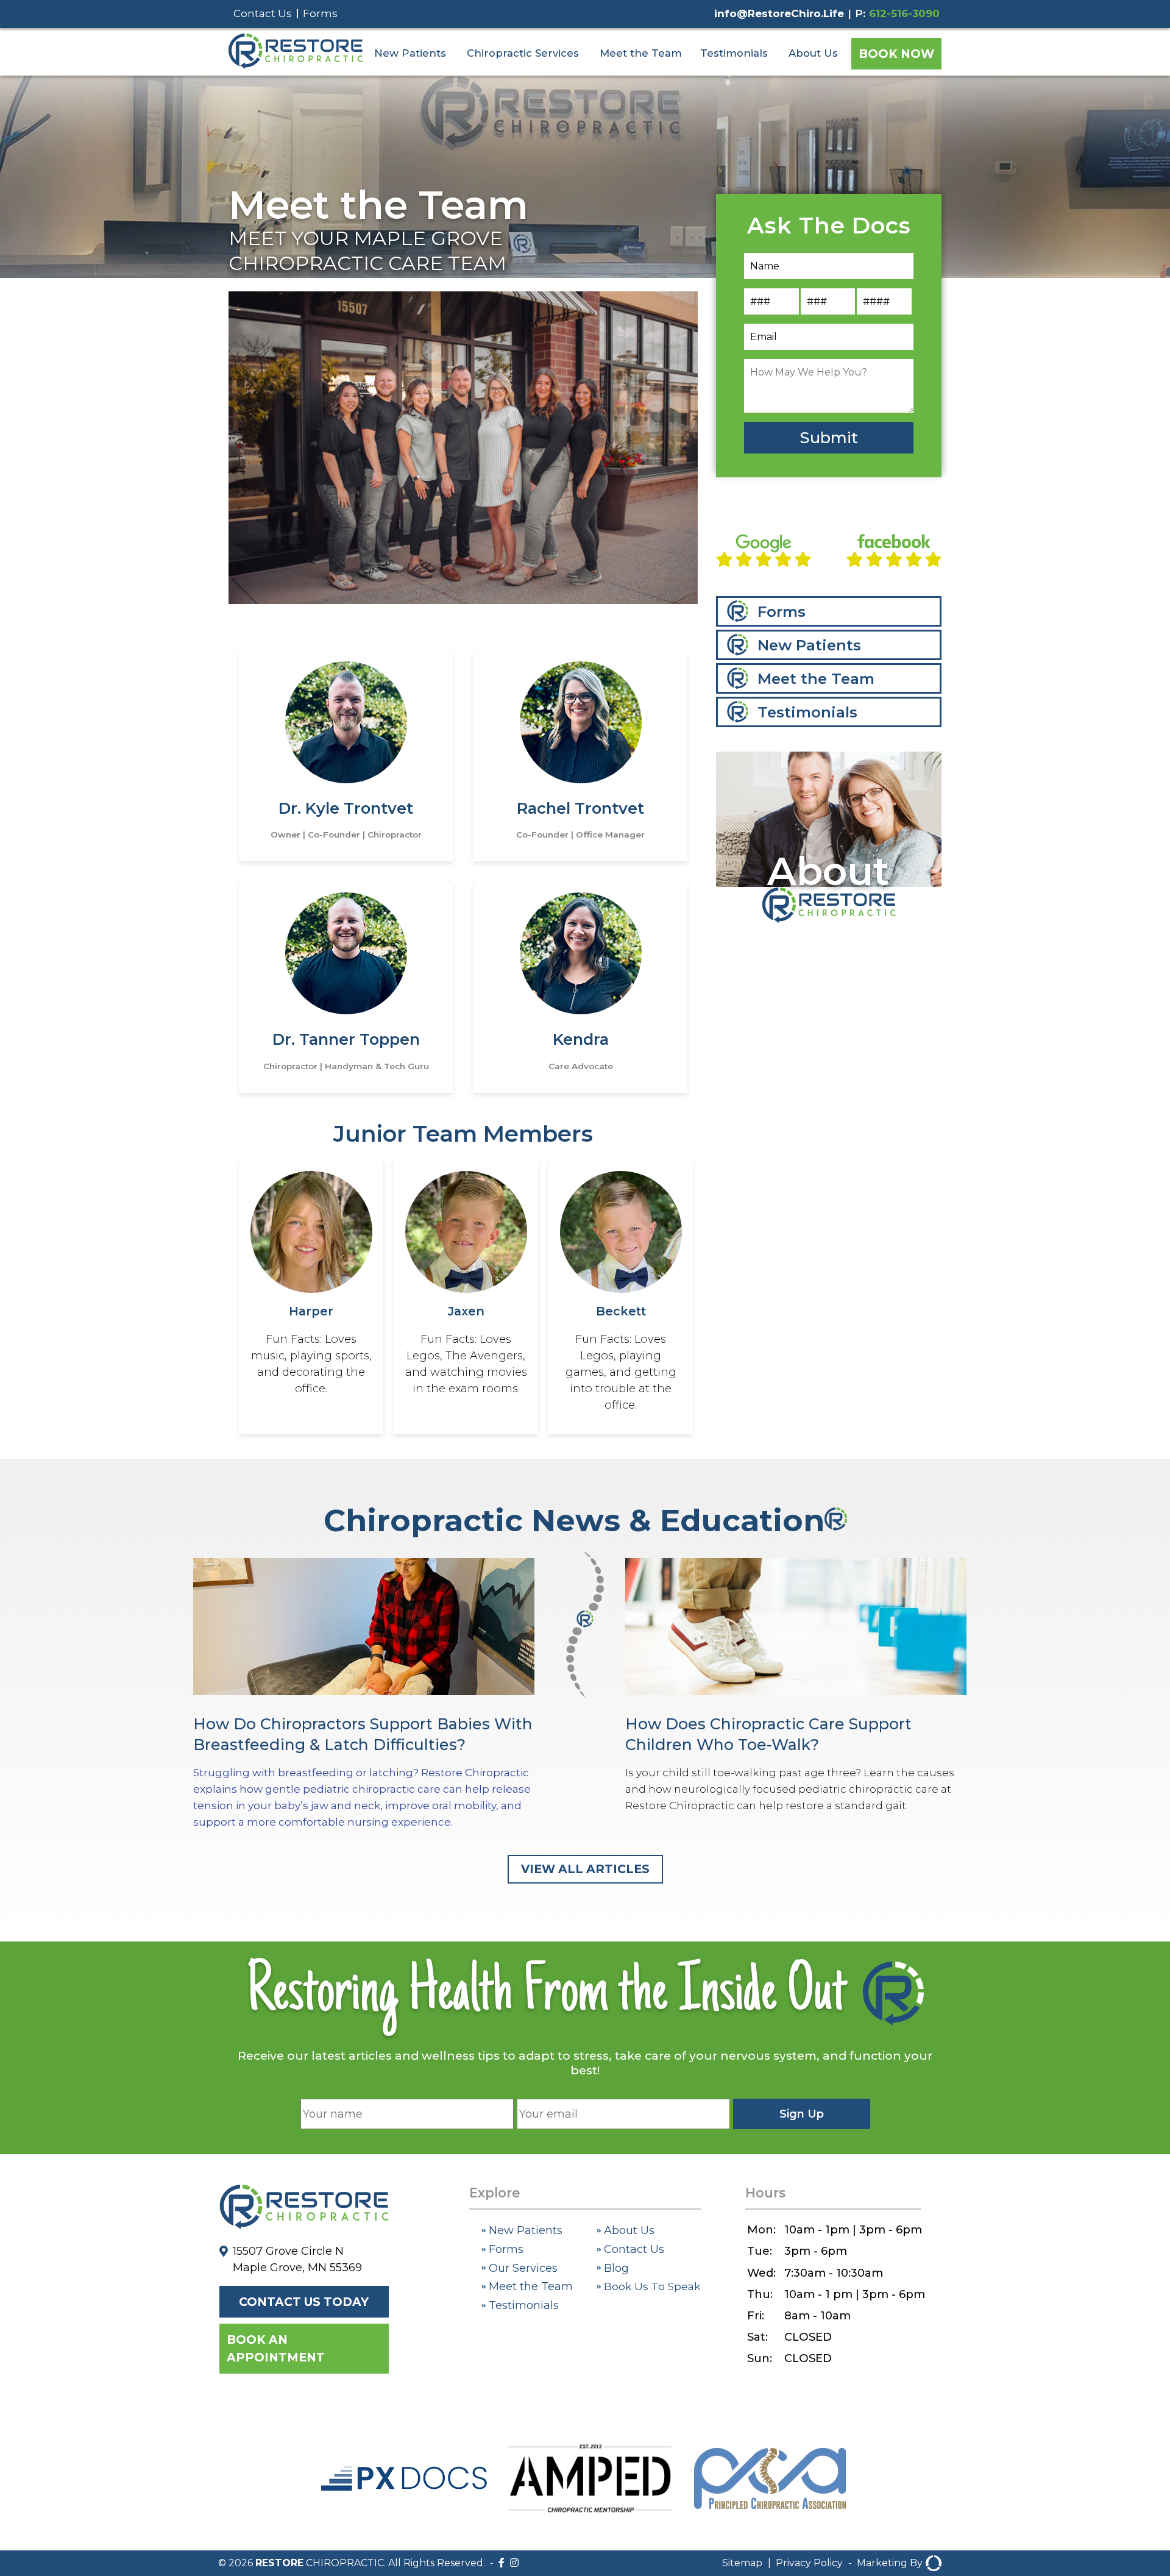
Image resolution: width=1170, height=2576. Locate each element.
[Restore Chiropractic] (296, 66)
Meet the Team (641, 53)
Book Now (896, 54)
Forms (320, 13)
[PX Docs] (404, 2487)
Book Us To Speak (651, 2286)
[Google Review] (764, 553)
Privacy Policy (809, 2563)
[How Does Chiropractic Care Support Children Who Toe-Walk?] (796, 1686)
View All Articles (585, 1869)
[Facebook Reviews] (894, 553)
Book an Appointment (276, 2348)
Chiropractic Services (523, 53)
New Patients (410, 53)
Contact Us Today (304, 2302)
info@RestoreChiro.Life (779, 13)
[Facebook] (502, 2563)
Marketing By (890, 2563)
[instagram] (514, 2563)
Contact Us (263, 13)
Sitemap (742, 2563)
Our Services (522, 2268)
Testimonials (734, 53)
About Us (813, 53)
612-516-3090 (904, 13)
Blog (615, 2268)
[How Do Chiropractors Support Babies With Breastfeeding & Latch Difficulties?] (364, 1695)
